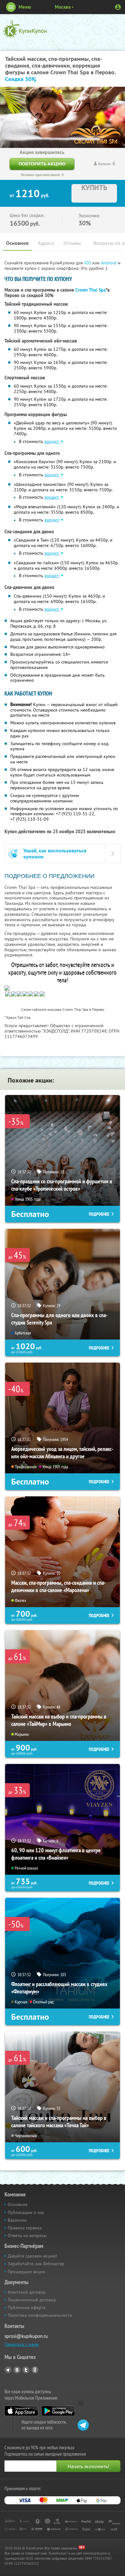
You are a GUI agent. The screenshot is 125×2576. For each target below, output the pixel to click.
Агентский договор (27, 2292)
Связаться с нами (22, 2344)
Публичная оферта (27, 2307)
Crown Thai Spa (91, 290)
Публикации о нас (26, 2212)
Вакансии (17, 2220)
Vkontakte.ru (17, 2370)
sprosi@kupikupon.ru (26, 2336)
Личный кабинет (118, 7)
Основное (17, 243)
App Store (21, 2411)
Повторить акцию (42, 164)
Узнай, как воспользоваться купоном (55, 854)
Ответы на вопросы (27, 2235)
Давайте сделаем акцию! (32, 2256)
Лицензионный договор (32, 2300)
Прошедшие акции (26, 2272)
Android (109, 263)
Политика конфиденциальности (40, 2315)
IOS (88, 263)
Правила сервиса (25, 2228)
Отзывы (72, 243)
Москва (63, 7)
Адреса (46, 243)
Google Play (58, 2411)
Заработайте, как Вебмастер (36, 2264)
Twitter (26, 2370)
